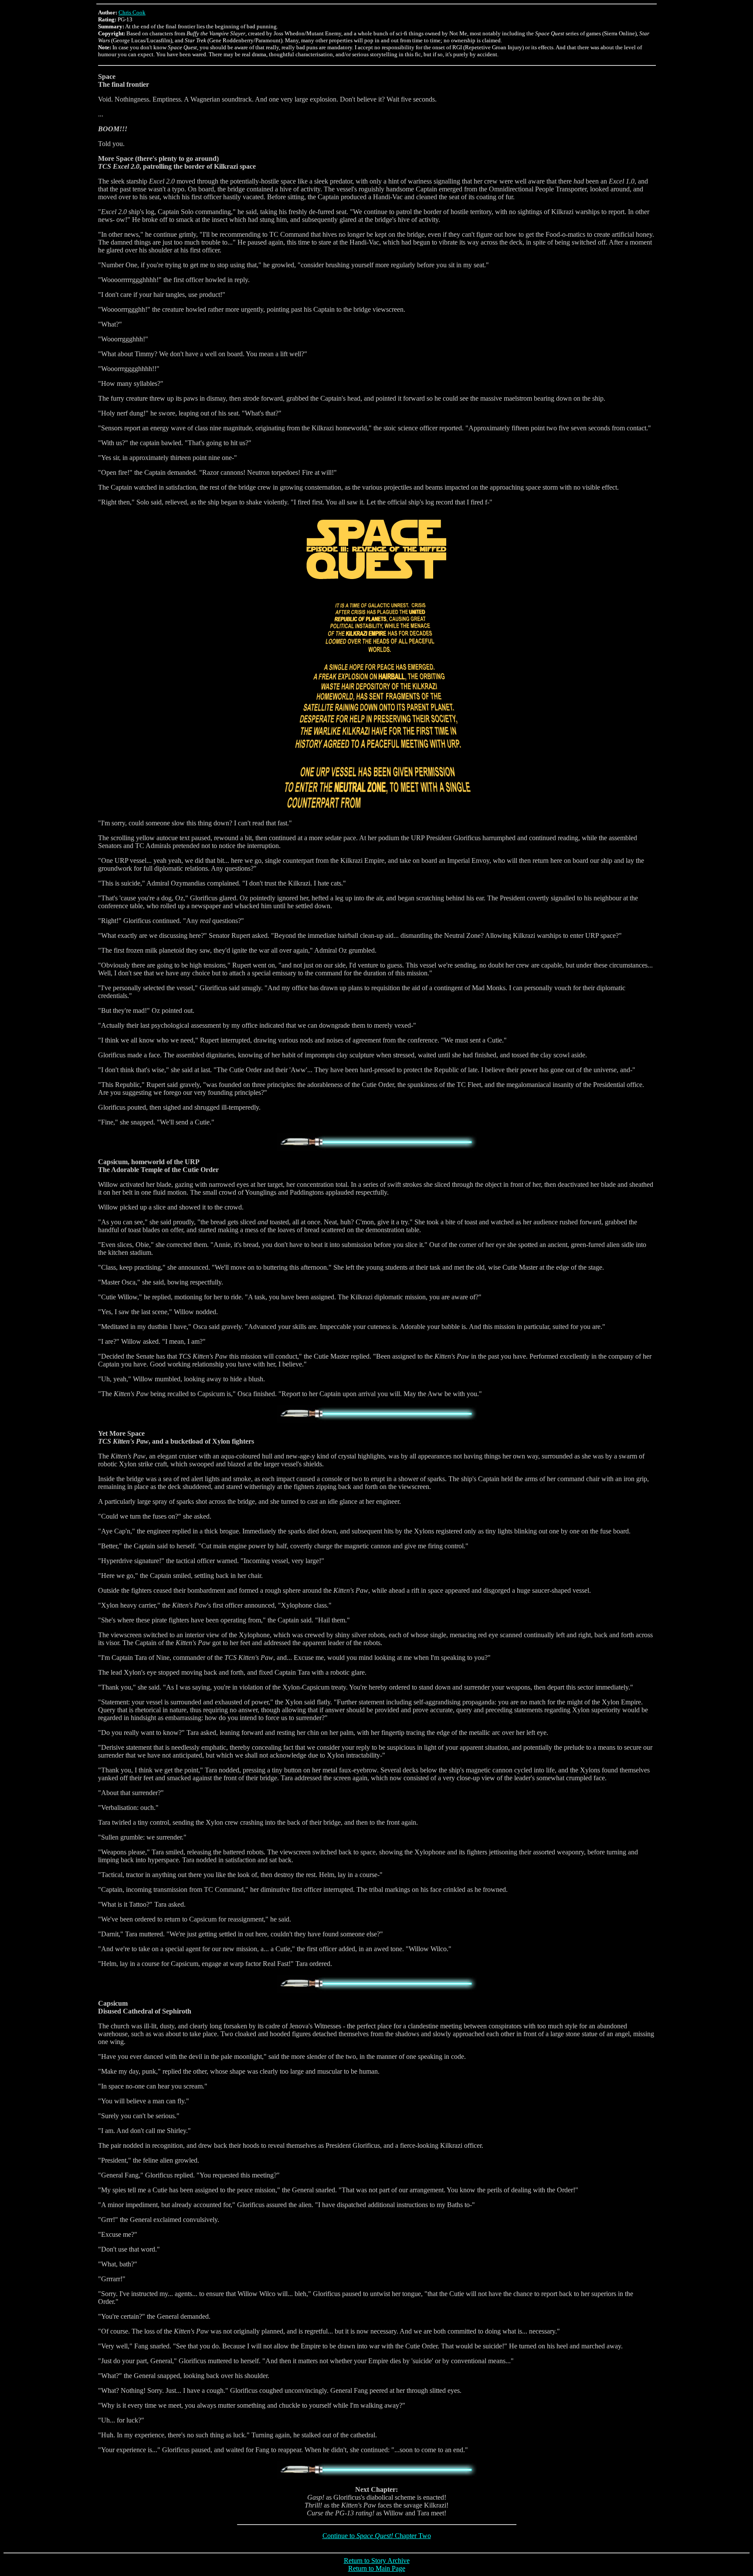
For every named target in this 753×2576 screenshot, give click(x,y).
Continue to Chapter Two (377, 2536)
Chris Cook (132, 12)
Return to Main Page (377, 2568)
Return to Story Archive (377, 2561)
